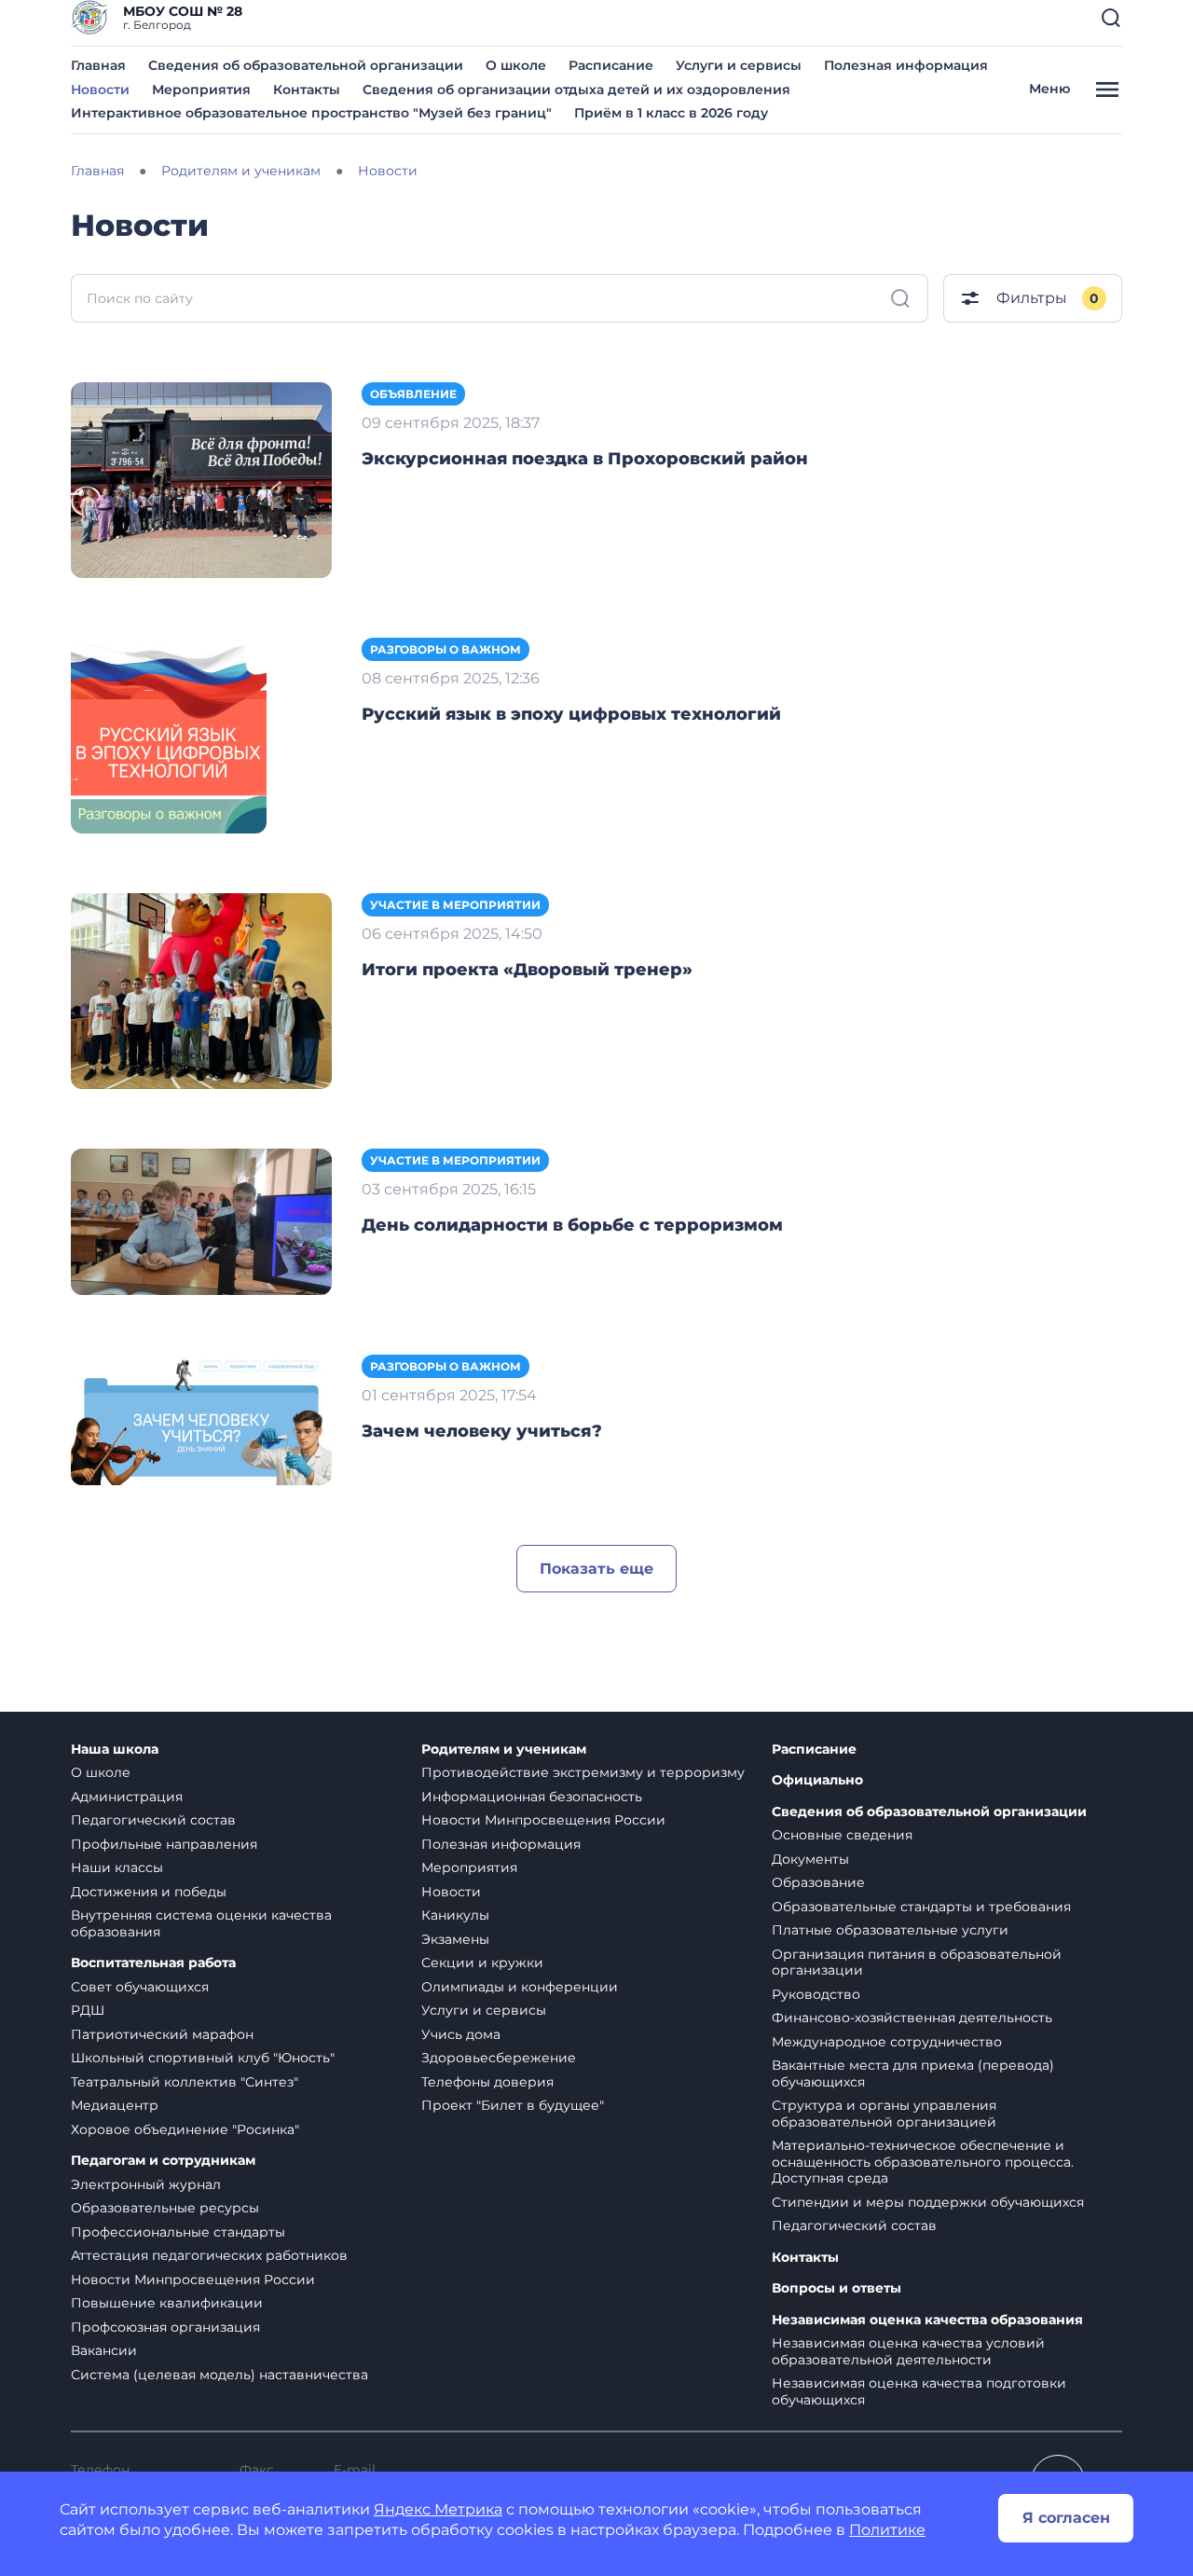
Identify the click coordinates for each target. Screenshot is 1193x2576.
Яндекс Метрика (438, 2509)
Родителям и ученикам (504, 1749)
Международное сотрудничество (887, 2042)
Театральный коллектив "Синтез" (185, 2082)
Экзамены (455, 1939)
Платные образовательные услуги (890, 1930)
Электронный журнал (146, 2184)
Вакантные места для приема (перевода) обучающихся (913, 2073)
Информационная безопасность (532, 1797)
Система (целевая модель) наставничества (219, 2375)
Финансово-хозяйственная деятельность (912, 2018)
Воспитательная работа (153, 1963)
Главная (98, 65)
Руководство (816, 1994)
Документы (810, 1859)
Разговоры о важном (446, 649)
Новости (100, 90)
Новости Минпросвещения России (193, 2280)
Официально (817, 1780)
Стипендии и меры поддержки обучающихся (928, 2202)
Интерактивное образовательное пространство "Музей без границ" (311, 113)
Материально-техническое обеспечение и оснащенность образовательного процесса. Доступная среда (923, 2162)
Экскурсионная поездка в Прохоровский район (585, 459)
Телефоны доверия (487, 2082)
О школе (516, 65)
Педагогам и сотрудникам (163, 2161)
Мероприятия (201, 90)
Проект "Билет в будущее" (513, 2105)
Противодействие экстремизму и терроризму (583, 1772)
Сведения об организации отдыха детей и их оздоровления (576, 90)
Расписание (611, 65)
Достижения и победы (149, 1892)
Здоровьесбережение (499, 2058)
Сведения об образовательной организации (306, 65)
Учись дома (461, 2034)
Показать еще (596, 1569)
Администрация (127, 1797)
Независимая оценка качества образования (927, 2320)
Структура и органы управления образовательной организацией (884, 2114)
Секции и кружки (482, 1963)
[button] (1111, 18)
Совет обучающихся (140, 1987)
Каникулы (455, 1915)
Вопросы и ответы (836, 2288)
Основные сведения (842, 1835)
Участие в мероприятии (455, 905)
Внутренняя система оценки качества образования (201, 1923)
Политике (887, 2530)
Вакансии (104, 2350)
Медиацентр (115, 2105)
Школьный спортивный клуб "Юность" (203, 2058)
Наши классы (117, 1867)
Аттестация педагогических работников (209, 2255)
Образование (818, 1882)
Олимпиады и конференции (520, 1987)
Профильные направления (164, 1844)
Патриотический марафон (162, 2034)
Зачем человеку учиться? (482, 1431)
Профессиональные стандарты (178, 2232)
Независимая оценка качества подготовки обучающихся (919, 2391)
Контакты (307, 90)
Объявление (413, 394)
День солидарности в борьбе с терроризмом (572, 1225)
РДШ (88, 2010)
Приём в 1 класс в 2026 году (671, 113)
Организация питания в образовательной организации (917, 1963)
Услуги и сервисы (739, 65)
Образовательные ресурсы (165, 2208)
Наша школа (115, 1749)
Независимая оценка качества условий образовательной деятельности (908, 2351)
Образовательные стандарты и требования (921, 1907)
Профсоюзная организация (165, 2327)
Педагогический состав (153, 1820)
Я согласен (1066, 2518)
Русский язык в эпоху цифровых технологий (571, 714)
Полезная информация (906, 65)
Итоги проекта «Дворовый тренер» (527, 970)
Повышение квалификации (167, 2303)
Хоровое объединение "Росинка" (185, 2129)
